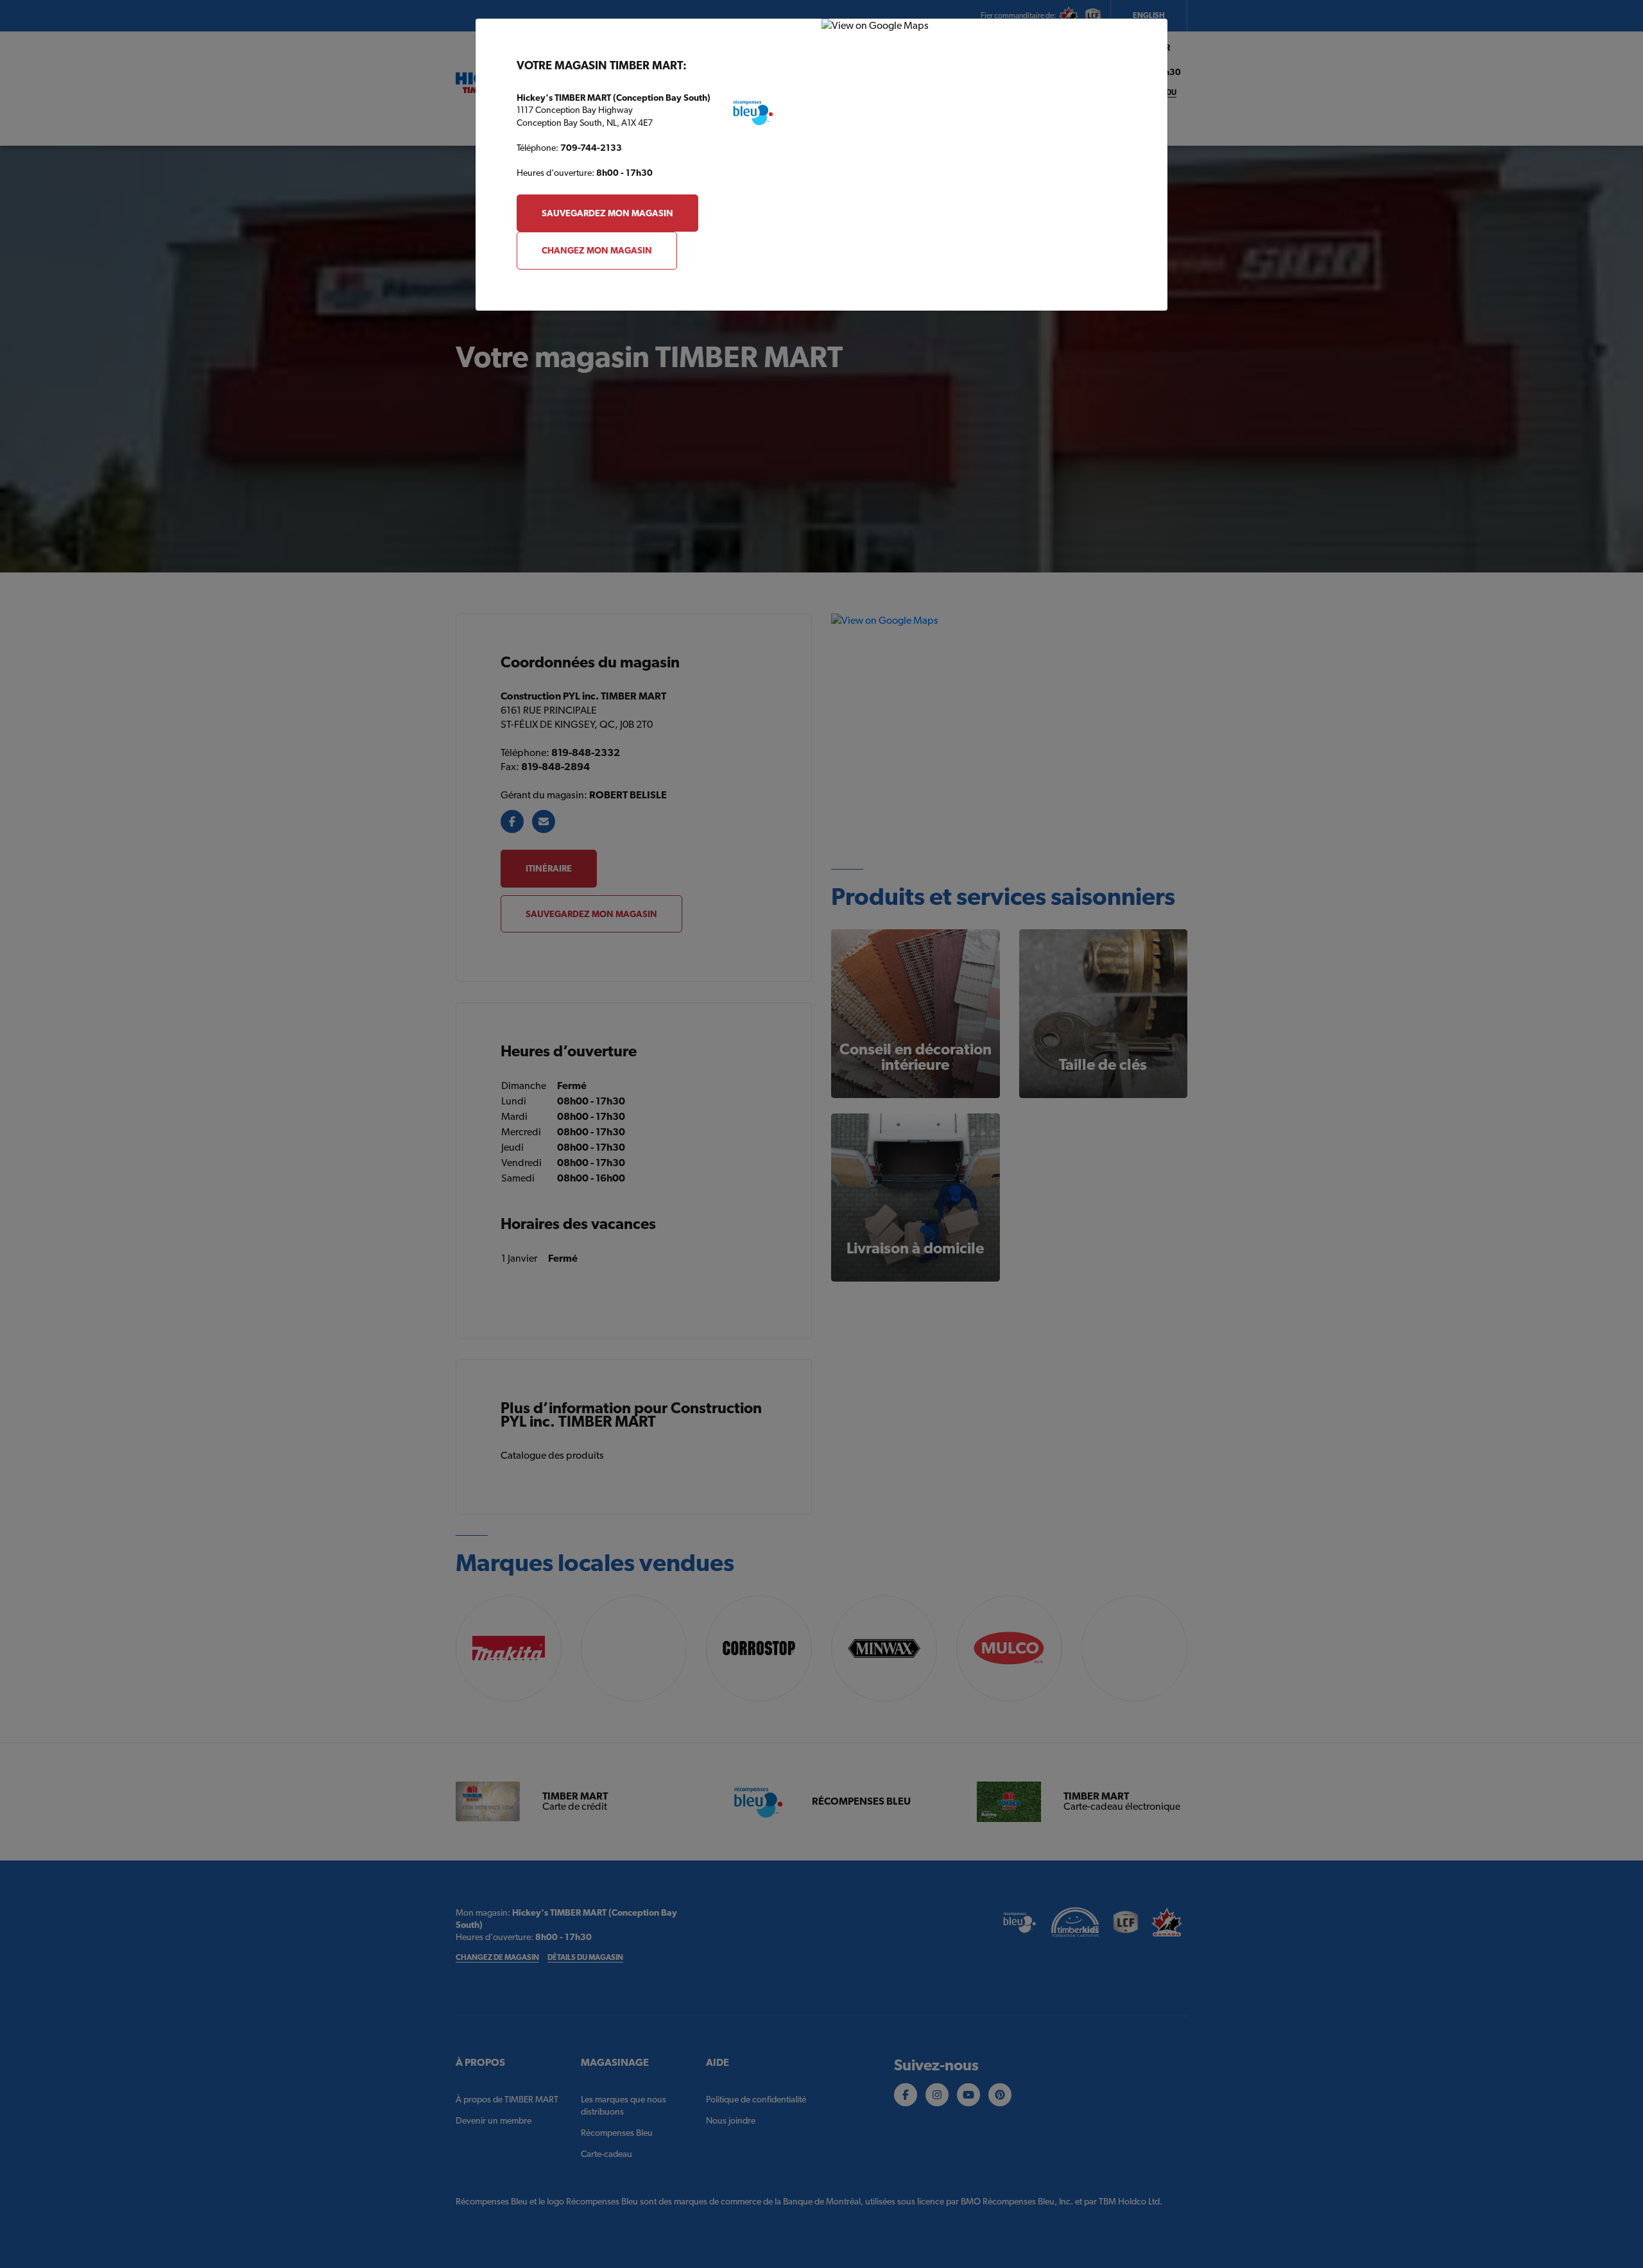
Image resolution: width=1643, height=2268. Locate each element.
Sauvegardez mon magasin (607, 213)
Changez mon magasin (597, 250)
